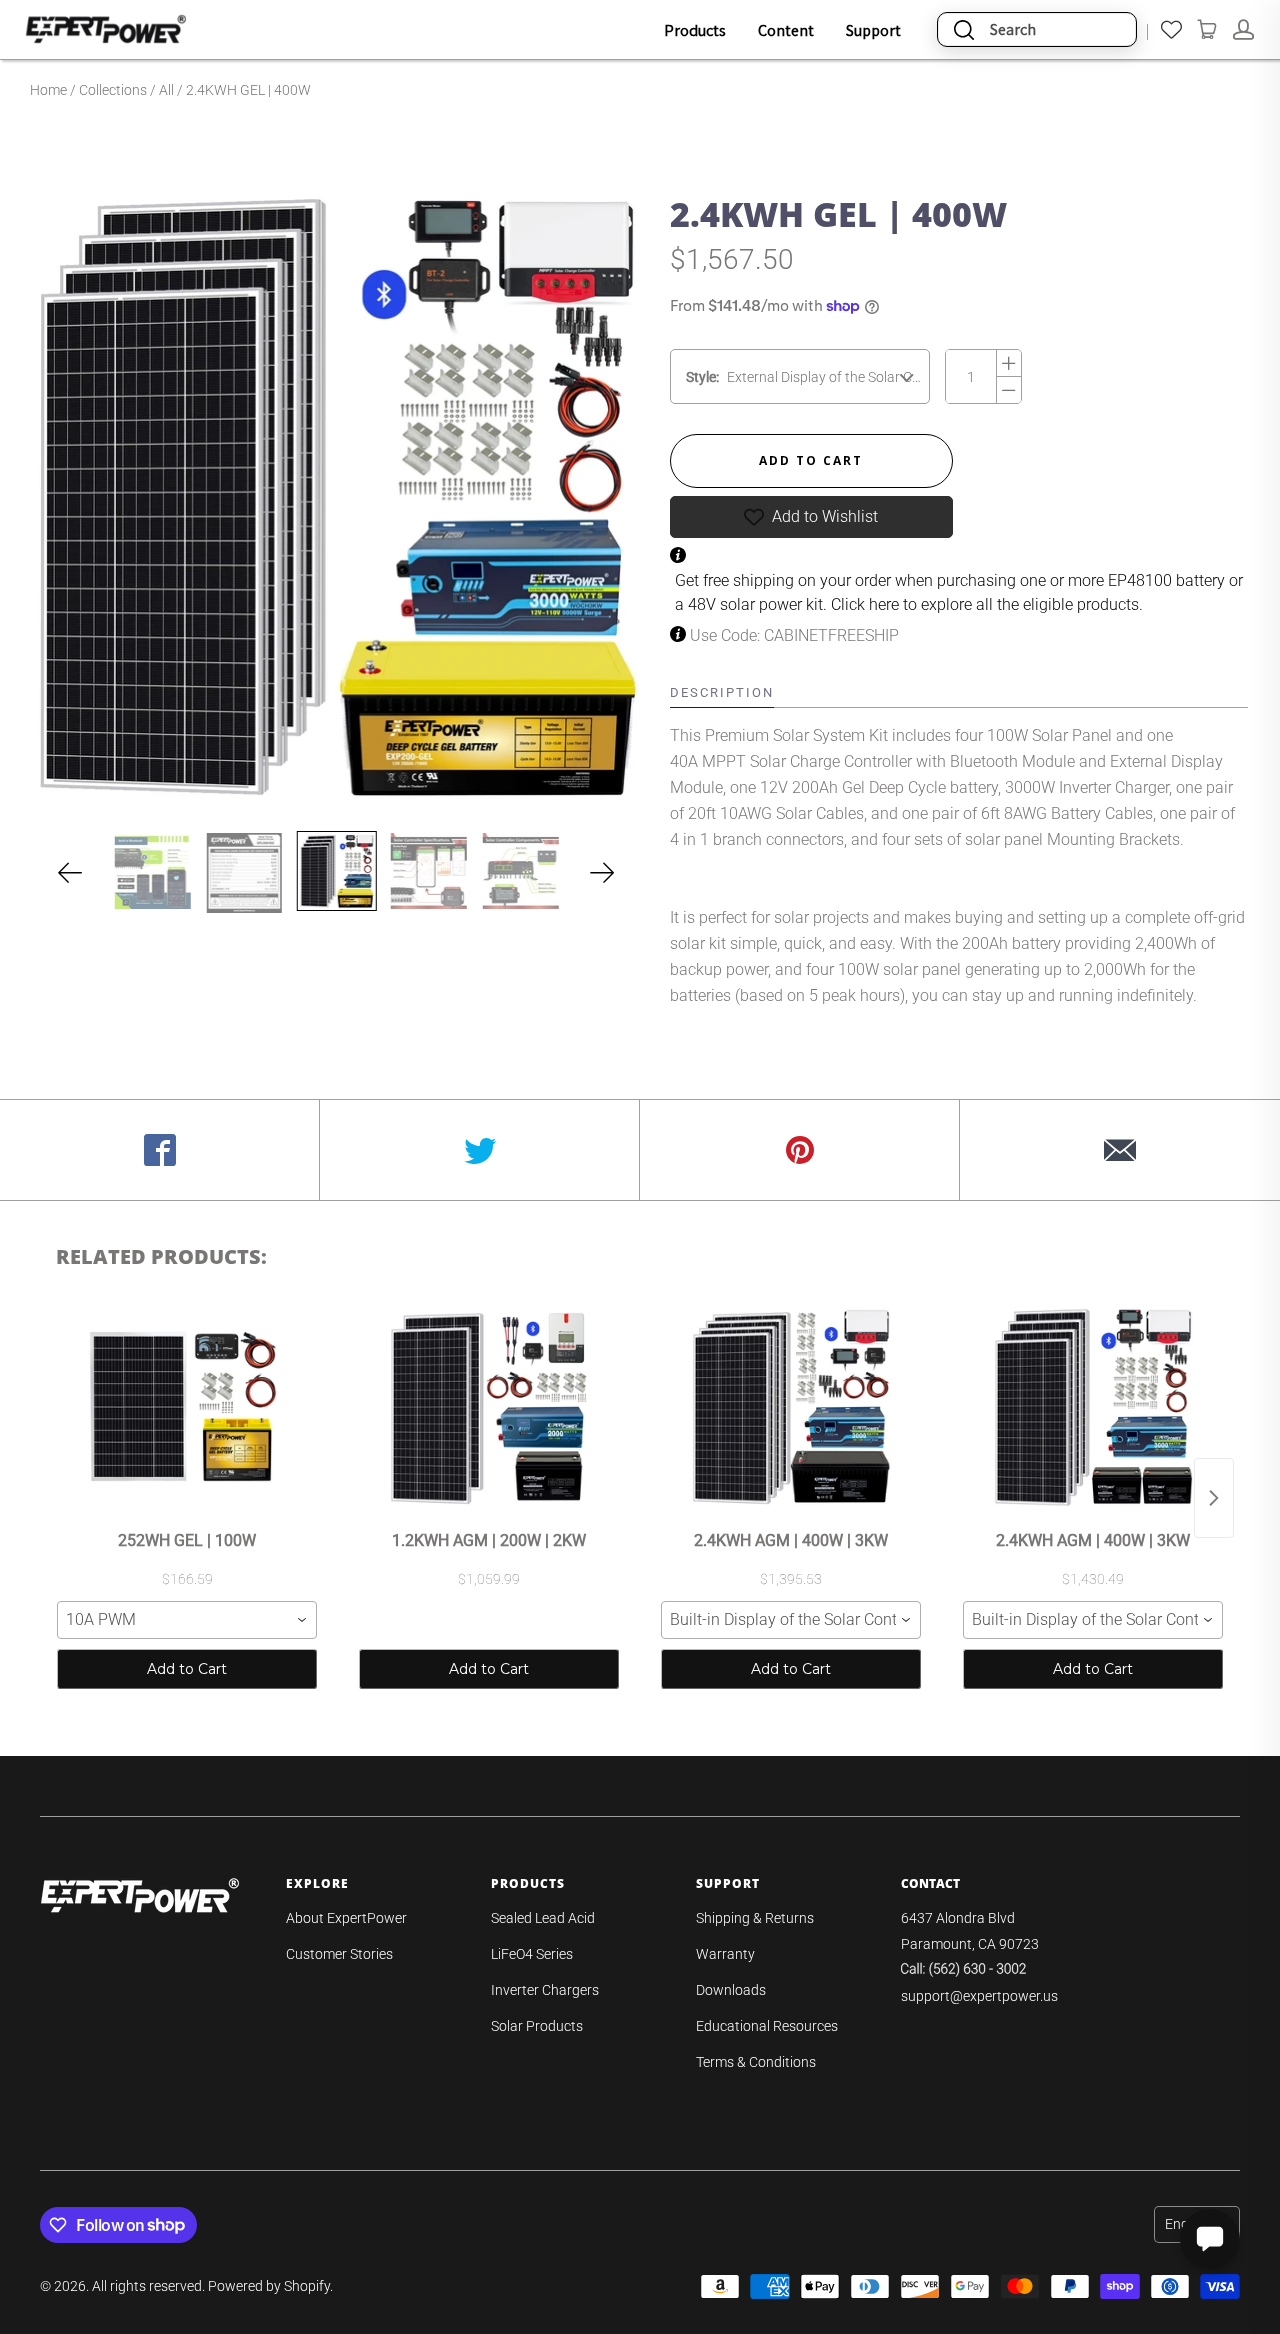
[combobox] (187, 1620)
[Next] (602, 873)
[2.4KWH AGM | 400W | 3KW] (791, 1407)
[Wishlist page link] (1171, 29)
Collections (113, 90)
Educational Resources (767, 2026)
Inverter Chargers (545, 1990)
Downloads (731, 1990)
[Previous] (70, 873)
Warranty (725, 1954)
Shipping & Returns (755, 1918)
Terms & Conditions (756, 2062)
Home (48, 90)
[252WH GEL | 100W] (187, 1407)
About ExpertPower (346, 1918)
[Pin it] (800, 1150)
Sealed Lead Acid (543, 1918)
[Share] (160, 1150)
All (166, 90)
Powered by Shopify (269, 2286)
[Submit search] (964, 29)
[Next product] (1214, 1498)
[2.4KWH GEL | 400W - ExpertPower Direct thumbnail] (336, 871)
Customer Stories (339, 1954)
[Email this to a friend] (1120, 1150)
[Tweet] (480, 1150)
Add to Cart (187, 1669)
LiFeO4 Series (532, 1954)
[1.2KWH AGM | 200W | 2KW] (489, 1407)
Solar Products (537, 2026)
